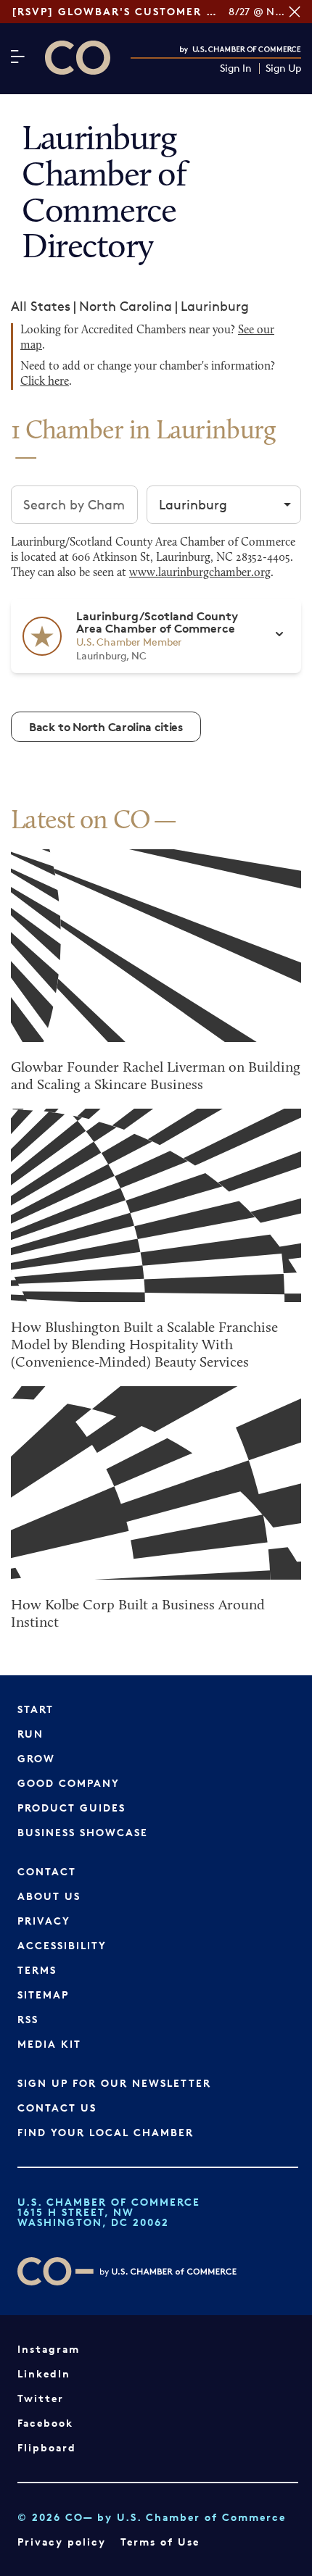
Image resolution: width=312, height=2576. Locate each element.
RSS (28, 2019)
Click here (45, 382)
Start (36, 1709)
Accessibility (62, 1945)
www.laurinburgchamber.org (200, 573)
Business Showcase (83, 1832)
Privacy (44, 1921)
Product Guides (71, 1808)
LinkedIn (44, 2373)
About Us (49, 1896)
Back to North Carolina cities (106, 727)
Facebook (45, 2423)
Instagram (49, 2349)
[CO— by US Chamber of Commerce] (78, 58)
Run (30, 1734)
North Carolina (126, 306)
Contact (47, 1871)
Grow (36, 1758)
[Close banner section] (295, 12)
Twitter (41, 2398)
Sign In (236, 68)
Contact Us (57, 2108)
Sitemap (43, 1994)
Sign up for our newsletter (114, 2083)
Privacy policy (62, 2542)
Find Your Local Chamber (106, 2132)
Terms (37, 1970)
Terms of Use (160, 2542)
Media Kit (49, 2044)
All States (41, 306)
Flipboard (47, 2447)
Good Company (69, 1783)
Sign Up (283, 68)
